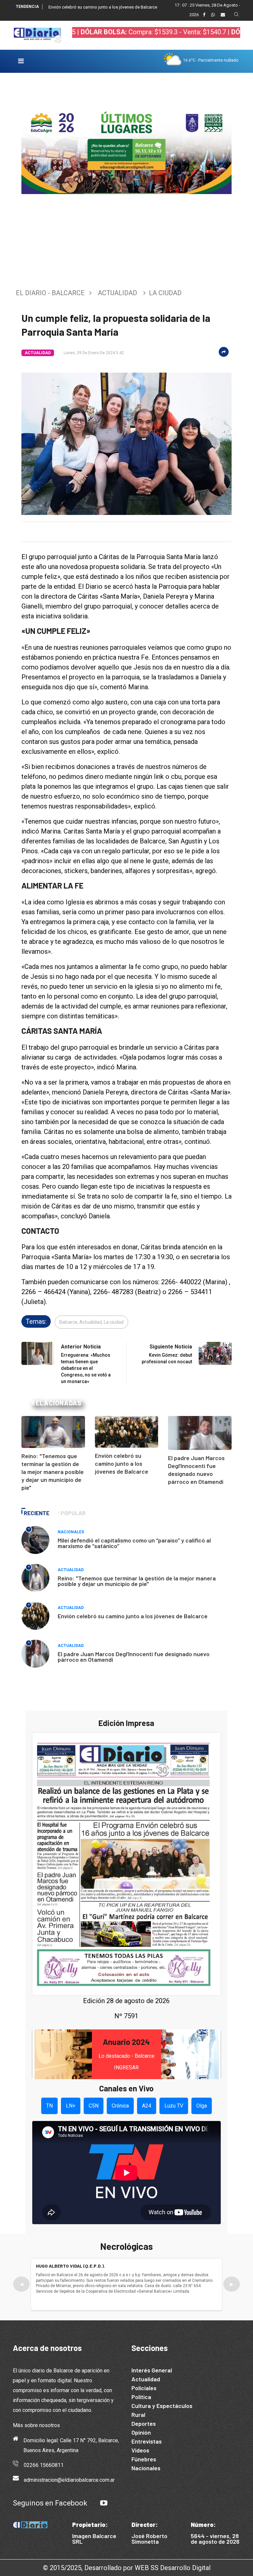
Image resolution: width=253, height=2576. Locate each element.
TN (49, 2106)
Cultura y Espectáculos (162, 2406)
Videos (140, 2450)
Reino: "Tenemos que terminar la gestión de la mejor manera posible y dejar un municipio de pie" (53, 1472)
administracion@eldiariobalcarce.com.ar (69, 2480)
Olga (202, 2106)
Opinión (141, 2432)
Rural (138, 2415)
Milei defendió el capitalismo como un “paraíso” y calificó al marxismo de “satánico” (134, 1543)
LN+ (71, 2106)
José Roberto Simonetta (149, 2539)
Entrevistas (147, 2441)
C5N (94, 2106)
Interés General (152, 2370)
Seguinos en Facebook (50, 2503)
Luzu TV (174, 2106)
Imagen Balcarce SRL (94, 2539)
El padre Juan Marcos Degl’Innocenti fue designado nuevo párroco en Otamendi (134, 1657)
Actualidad (117, 293)
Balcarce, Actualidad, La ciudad (91, 1322)
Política (141, 2397)
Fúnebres (144, 2459)
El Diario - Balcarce (50, 293)
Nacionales (71, 1532)
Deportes (144, 2423)
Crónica (120, 2106)
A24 (147, 2106)
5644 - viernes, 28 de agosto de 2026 (215, 2539)
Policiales (144, 2388)
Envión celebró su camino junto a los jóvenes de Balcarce (103, 7)
